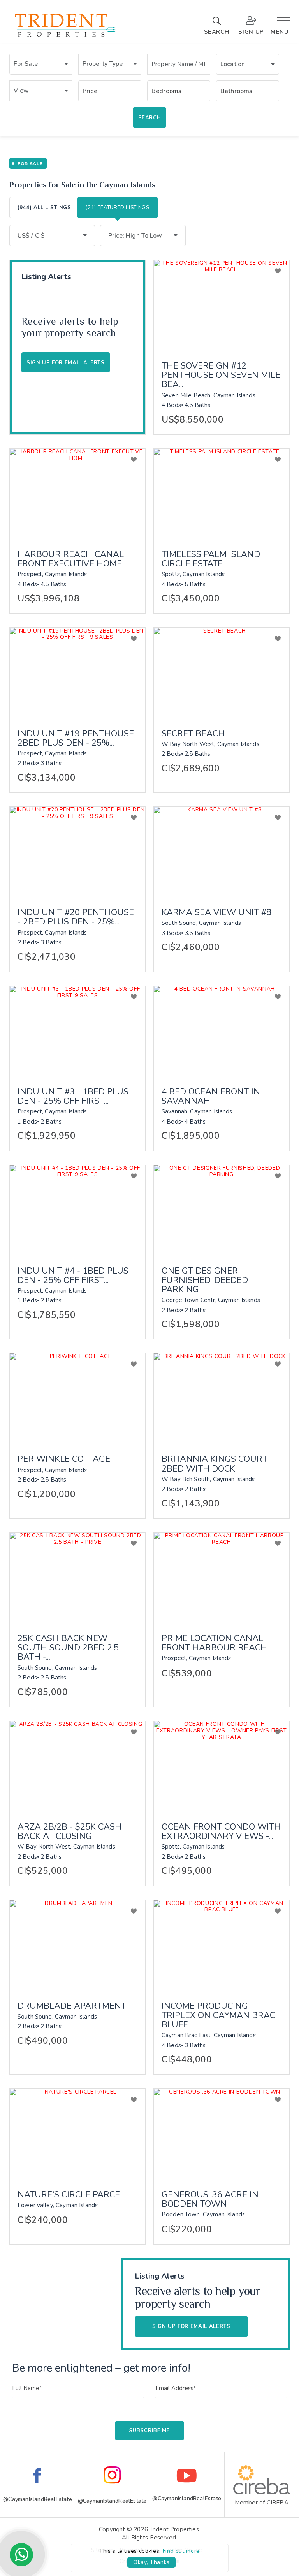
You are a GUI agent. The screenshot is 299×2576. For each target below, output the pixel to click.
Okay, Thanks (151, 2562)
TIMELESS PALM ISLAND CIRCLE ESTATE (211, 559)
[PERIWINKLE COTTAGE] (77, 1398)
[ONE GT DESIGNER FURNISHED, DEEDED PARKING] (222, 1210)
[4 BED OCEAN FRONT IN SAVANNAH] (222, 1031)
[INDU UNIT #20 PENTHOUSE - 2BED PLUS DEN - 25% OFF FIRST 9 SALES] (77, 852)
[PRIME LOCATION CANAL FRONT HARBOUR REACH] (222, 1578)
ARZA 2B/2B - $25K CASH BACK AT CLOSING (69, 1832)
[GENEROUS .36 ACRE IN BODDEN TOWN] (222, 2134)
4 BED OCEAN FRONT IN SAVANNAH (211, 1096)
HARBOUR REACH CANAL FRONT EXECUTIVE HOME (71, 559)
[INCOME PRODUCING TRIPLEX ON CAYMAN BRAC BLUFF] (222, 1945)
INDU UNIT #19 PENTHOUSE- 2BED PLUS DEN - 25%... (77, 738)
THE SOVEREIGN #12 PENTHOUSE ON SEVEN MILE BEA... (221, 375)
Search (150, 118)
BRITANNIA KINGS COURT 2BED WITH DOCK (215, 1464)
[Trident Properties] (64, 37)
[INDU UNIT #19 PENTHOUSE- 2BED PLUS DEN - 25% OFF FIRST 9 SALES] (77, 673)
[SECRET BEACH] (222, 673)
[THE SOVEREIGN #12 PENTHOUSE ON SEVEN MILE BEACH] (222, 305)
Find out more (181, 2551)
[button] (41, 64)
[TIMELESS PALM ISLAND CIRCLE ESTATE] (222, 494)
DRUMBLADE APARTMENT (72, 2006)
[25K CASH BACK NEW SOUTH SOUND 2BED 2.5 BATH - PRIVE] (77, 1578)
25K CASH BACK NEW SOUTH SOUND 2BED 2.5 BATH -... (68, 1648)
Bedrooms (166, 91)
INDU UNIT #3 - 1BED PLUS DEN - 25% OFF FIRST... (73, 1096)
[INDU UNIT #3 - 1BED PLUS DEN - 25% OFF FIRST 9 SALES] (77, 1031)
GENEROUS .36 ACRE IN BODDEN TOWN (210, 2199)
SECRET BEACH (193, 734)
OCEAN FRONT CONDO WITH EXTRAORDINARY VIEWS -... (221, 1832)
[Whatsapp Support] (21, 2555)
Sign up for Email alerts (66, 363)
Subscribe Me (149, 2431)
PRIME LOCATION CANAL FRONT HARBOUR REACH (214, 1643)
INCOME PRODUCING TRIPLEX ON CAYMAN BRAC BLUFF (218, 2016)
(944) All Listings (44, 208)
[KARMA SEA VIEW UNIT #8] (222, 852)
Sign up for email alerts (191, 2326)
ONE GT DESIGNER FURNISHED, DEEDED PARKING (205, 1280)
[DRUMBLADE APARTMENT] (77, 1945)
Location (233, 64)
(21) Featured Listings (117, 208)
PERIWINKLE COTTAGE (64, 1459)
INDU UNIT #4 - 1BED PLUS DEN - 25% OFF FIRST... (73, 1276)
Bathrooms (236, 91)
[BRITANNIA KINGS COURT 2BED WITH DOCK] (222, 1398)
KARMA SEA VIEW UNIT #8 (216, 912)
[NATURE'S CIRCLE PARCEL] (77, 2134)
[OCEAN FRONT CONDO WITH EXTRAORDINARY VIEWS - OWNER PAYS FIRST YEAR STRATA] (222, 1766)
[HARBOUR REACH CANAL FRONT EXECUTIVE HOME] (77, 494)
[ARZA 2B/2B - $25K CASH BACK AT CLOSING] (77, 1766)
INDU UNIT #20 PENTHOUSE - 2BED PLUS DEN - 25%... (76, 917)
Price (90, 91)
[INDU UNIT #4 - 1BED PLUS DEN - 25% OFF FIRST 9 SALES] (77, 1210)
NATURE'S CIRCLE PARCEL (71, 2195)
